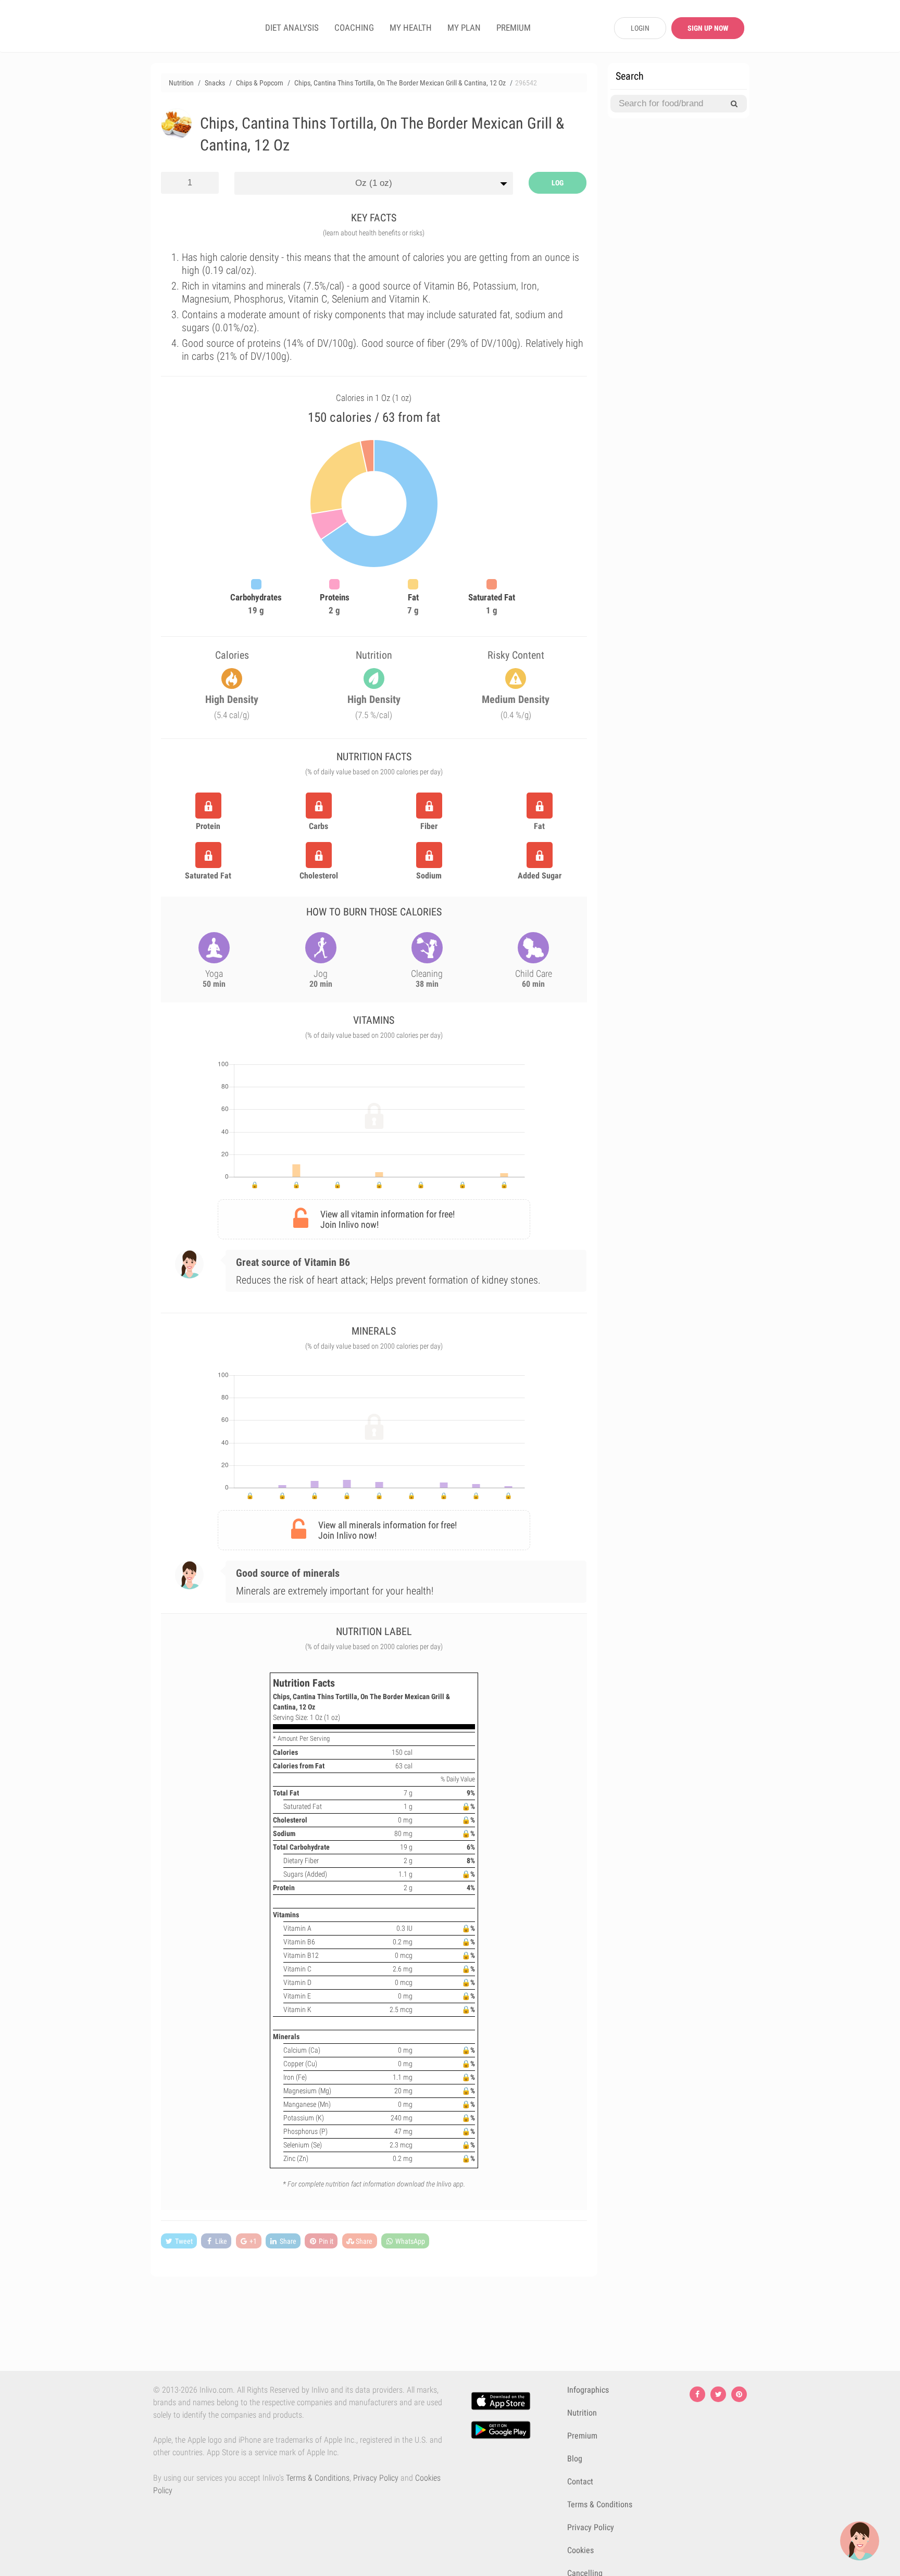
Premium (582, 2436)
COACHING (354, 28)
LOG (558, 183)
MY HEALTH (411, 28)
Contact (580, 2481)
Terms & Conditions (318, 2478)
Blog (575, 2459)
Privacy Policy (376, 2478)
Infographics (588, 2390)
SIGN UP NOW (708, 28)
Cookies (580, 2550)
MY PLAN (464, 28)
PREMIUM (514, 28)
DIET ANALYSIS (292, 28)
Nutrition (582, 2413)
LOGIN (640, 28)
